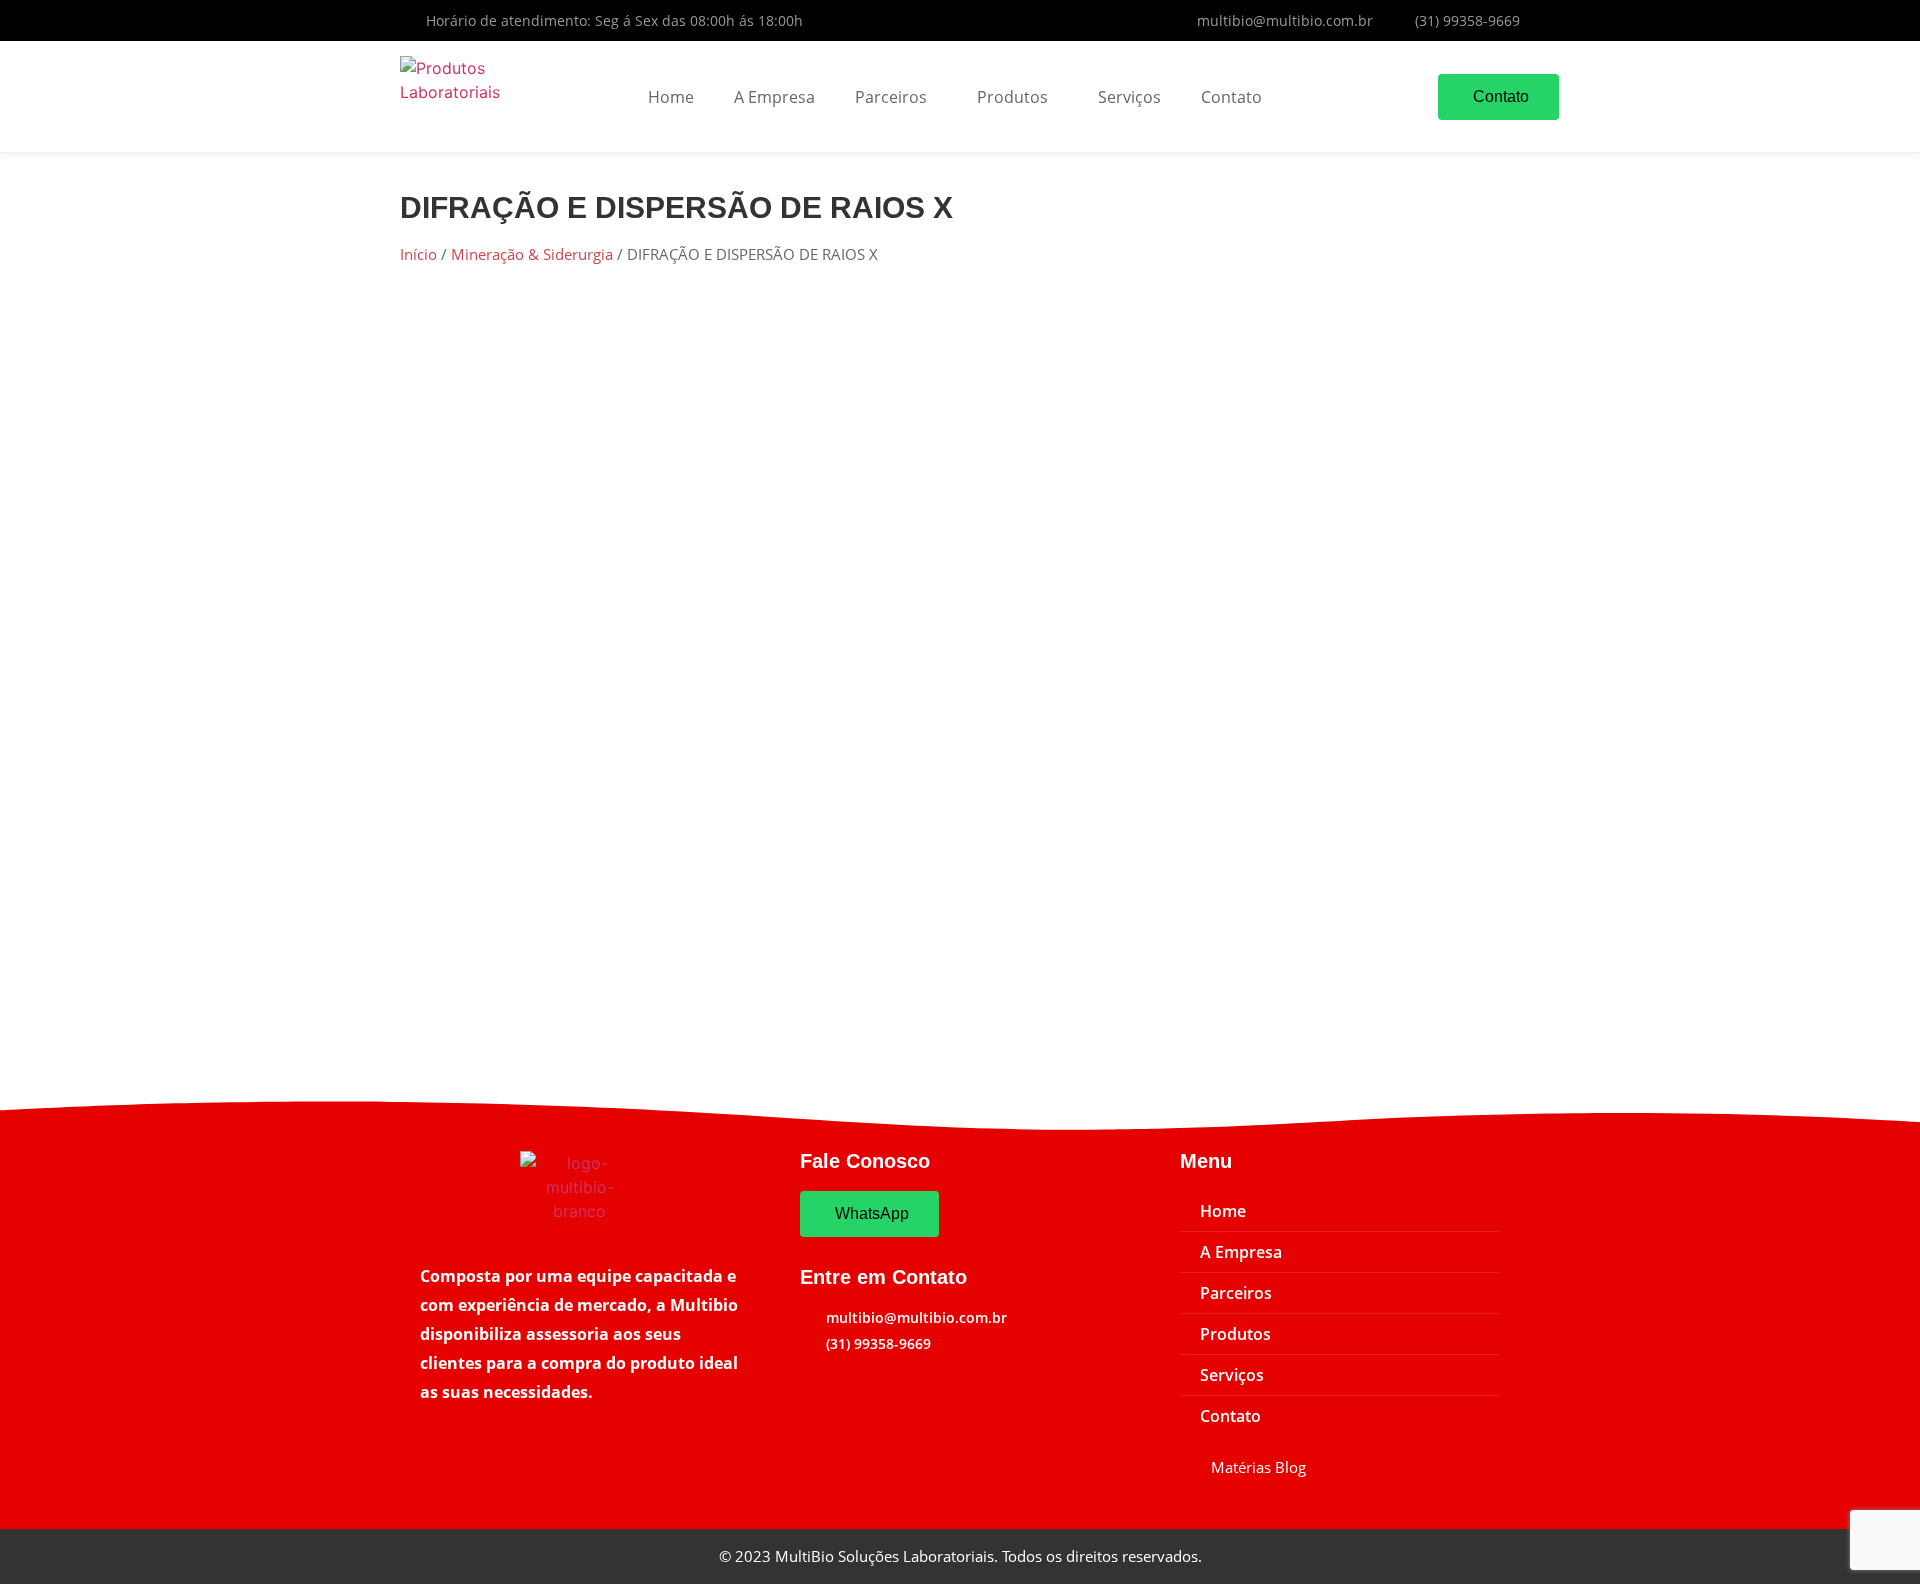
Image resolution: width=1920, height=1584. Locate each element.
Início (418, 254)
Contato (1231, 97)
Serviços (1129, 97)
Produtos (1012, 97)
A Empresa (774, 97)
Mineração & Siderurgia (532, 254)
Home (671, 97)
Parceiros (891, 97)
